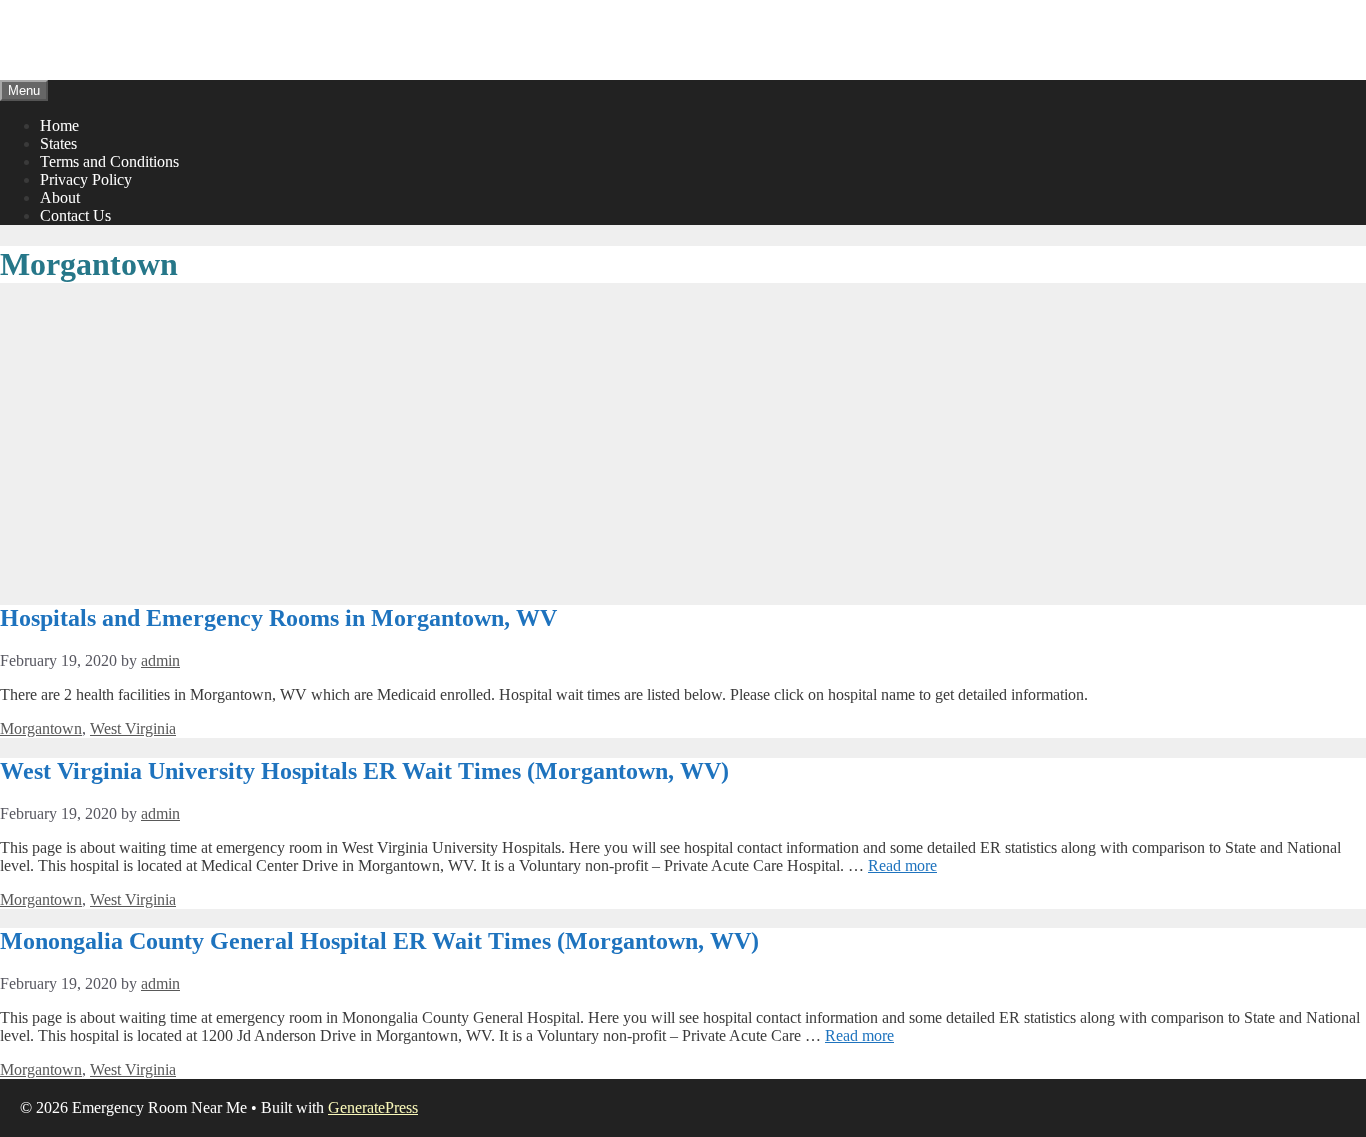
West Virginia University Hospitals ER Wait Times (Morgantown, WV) (364, 771)
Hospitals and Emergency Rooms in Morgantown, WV (278, 618)
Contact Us (75, 215)
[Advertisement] (683, 445)
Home (59, 125)
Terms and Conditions (109, 161)
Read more (902, 865)
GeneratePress (373, 1107)
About (60, 197)
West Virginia (133, 728)
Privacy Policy (86, 179)
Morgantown (41, 728)
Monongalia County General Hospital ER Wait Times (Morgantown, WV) (379, 941)
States (58, 143)
